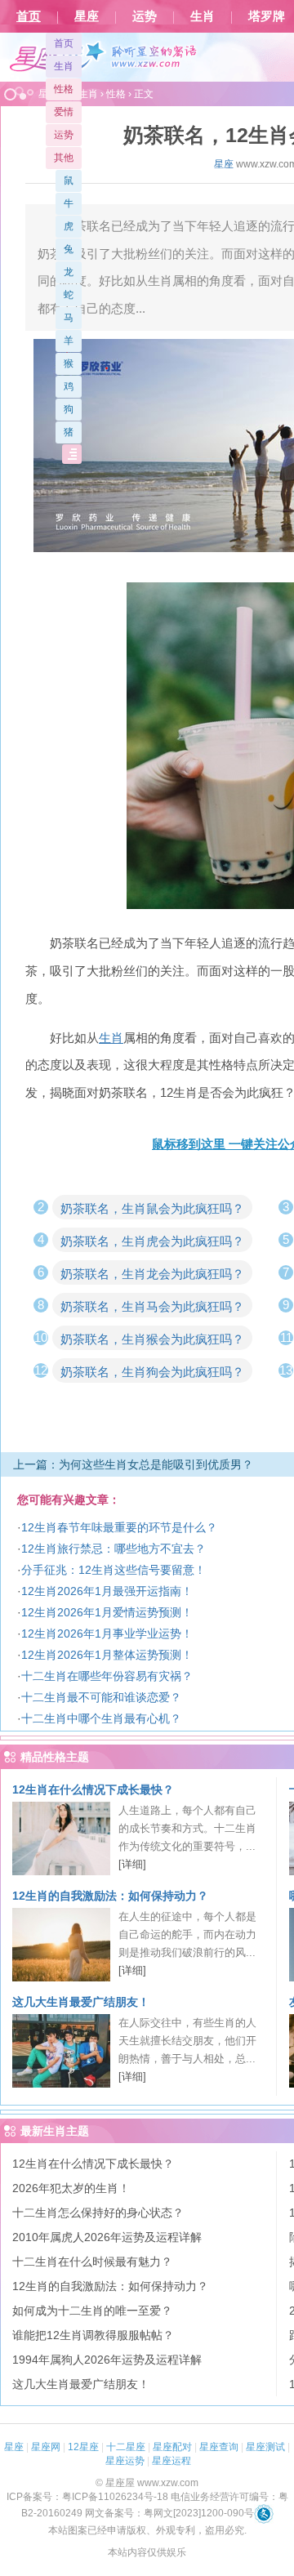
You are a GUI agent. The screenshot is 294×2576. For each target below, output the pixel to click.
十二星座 (126, 2447)
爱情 (64, 112)
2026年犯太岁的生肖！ (71, 2188)
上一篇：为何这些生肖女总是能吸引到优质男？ (133, 1464)
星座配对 (172, 2447)
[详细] (132, 1864)
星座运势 (125, 2461)
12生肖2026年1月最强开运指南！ (107, 1591)
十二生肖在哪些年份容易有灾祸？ (107, 1676)
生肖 (203, 16)
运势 (145, 16)
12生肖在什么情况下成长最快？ (93, 1789)
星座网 (46, 2447)
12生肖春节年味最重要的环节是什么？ (119, 1527)
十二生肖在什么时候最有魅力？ (92, 2262)
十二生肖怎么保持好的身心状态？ (98, 2213)
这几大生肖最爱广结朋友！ (81, 2002)
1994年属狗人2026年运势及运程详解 (107, 2360)
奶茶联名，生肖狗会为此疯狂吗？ (152, 1372)
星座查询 (219, 2447)
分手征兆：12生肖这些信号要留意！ (114, 1570)
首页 (29, 16)
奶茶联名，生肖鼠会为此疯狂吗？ (152, 1208)
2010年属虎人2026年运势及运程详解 (107, 2237)
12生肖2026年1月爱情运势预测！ (107, 1612)
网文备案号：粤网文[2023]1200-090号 (169, 2513)
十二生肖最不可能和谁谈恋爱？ (101, 1697)
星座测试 (265, 2447)
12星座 (83, 2447)
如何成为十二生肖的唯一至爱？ (92, 2311)
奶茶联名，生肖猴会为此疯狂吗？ (152, 1339)
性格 (64, 89)
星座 (87, 16)
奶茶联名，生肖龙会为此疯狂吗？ (152, 1274)
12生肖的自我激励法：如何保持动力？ (110, 1896)
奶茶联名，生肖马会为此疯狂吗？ (152, 1306)
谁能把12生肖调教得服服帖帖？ (93, 2335)
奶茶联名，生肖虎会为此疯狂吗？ (152, 1241)
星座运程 (171, 2461)
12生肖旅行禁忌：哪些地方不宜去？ (114, 1549)
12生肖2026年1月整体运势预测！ (107, 1655)
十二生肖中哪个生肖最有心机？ (101, 1718)
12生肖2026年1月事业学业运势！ (107, 1633)
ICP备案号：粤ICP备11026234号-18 (87, 2497)
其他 (64, 158)
